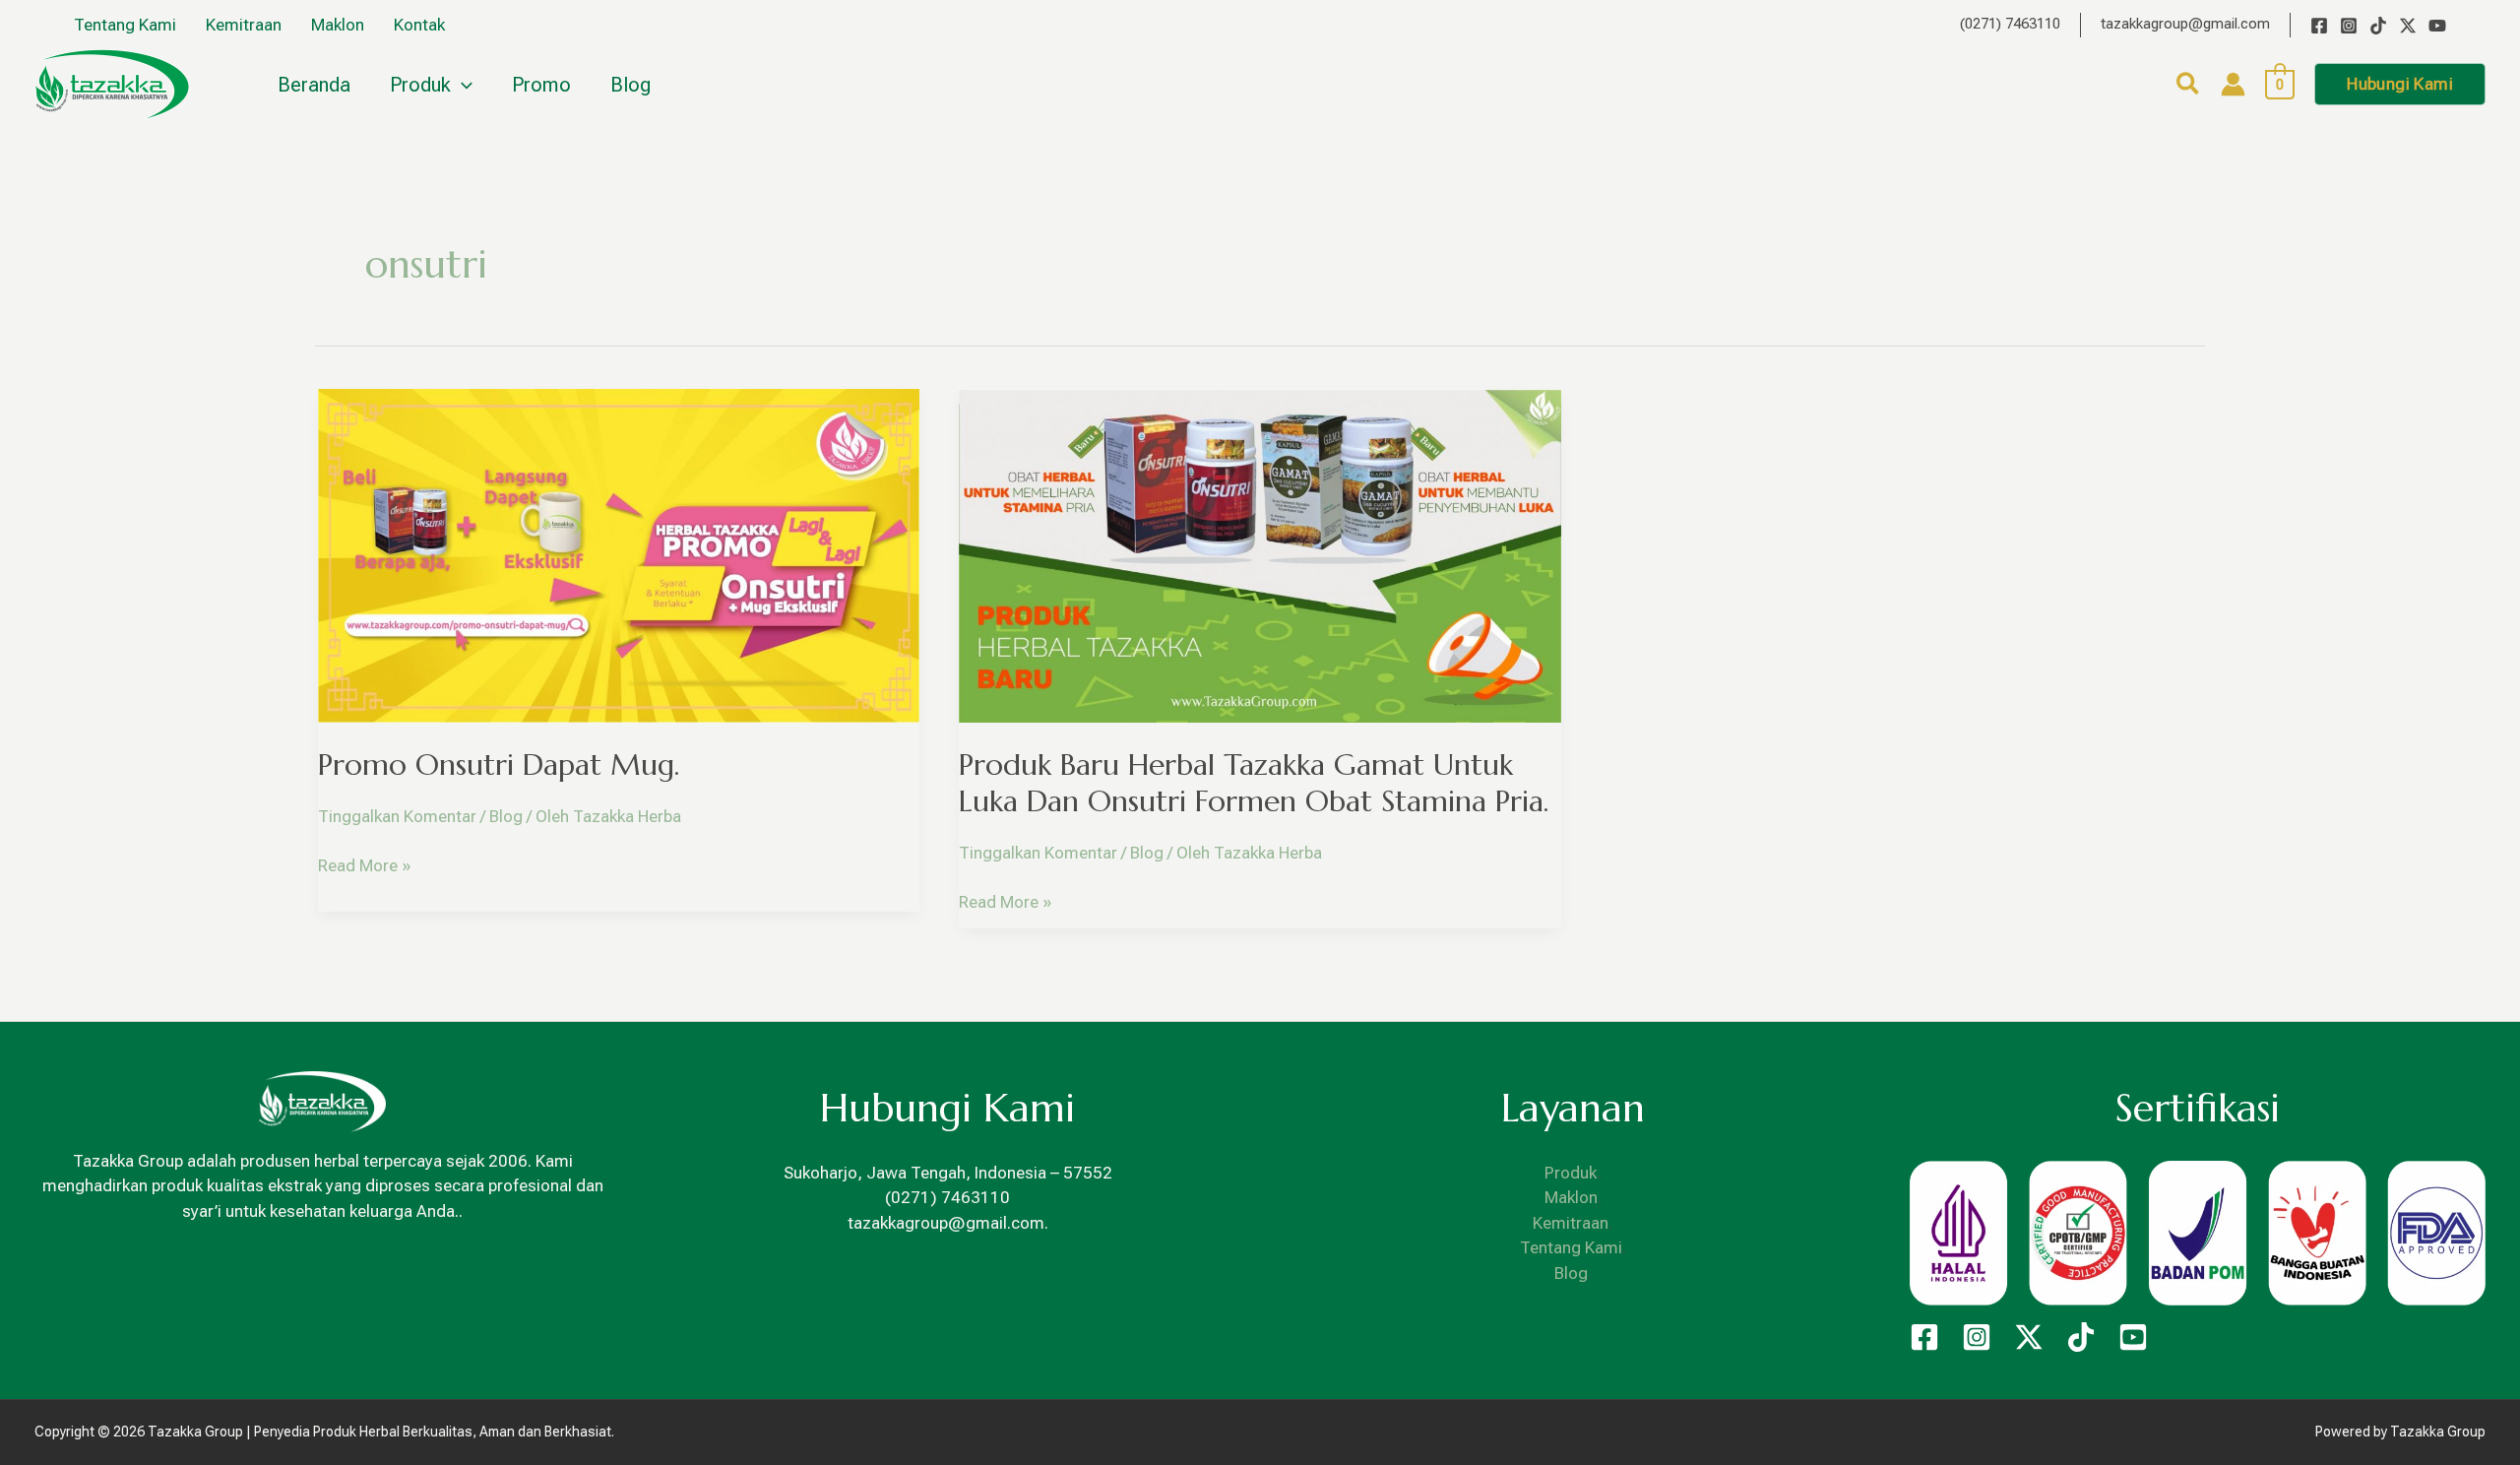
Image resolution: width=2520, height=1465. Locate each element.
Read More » (364, 864)
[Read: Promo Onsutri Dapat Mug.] (619, 553)
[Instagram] (2349, 26)
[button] (2189, 87)
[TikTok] (2378, 26)
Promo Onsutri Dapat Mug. (499, 764)
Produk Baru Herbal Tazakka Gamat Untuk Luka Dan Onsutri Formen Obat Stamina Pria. (1254, 783)
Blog (506, 816)
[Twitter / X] (2408, 26)
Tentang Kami (1571, 1247)
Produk (1571, 1173)
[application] (462, 85)
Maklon (1571, 1197)
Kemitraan (1571, 1223)
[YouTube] (2437, 26)
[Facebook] (2319, 26)
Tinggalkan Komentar (397, 816)
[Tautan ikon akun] (2233, 84)
